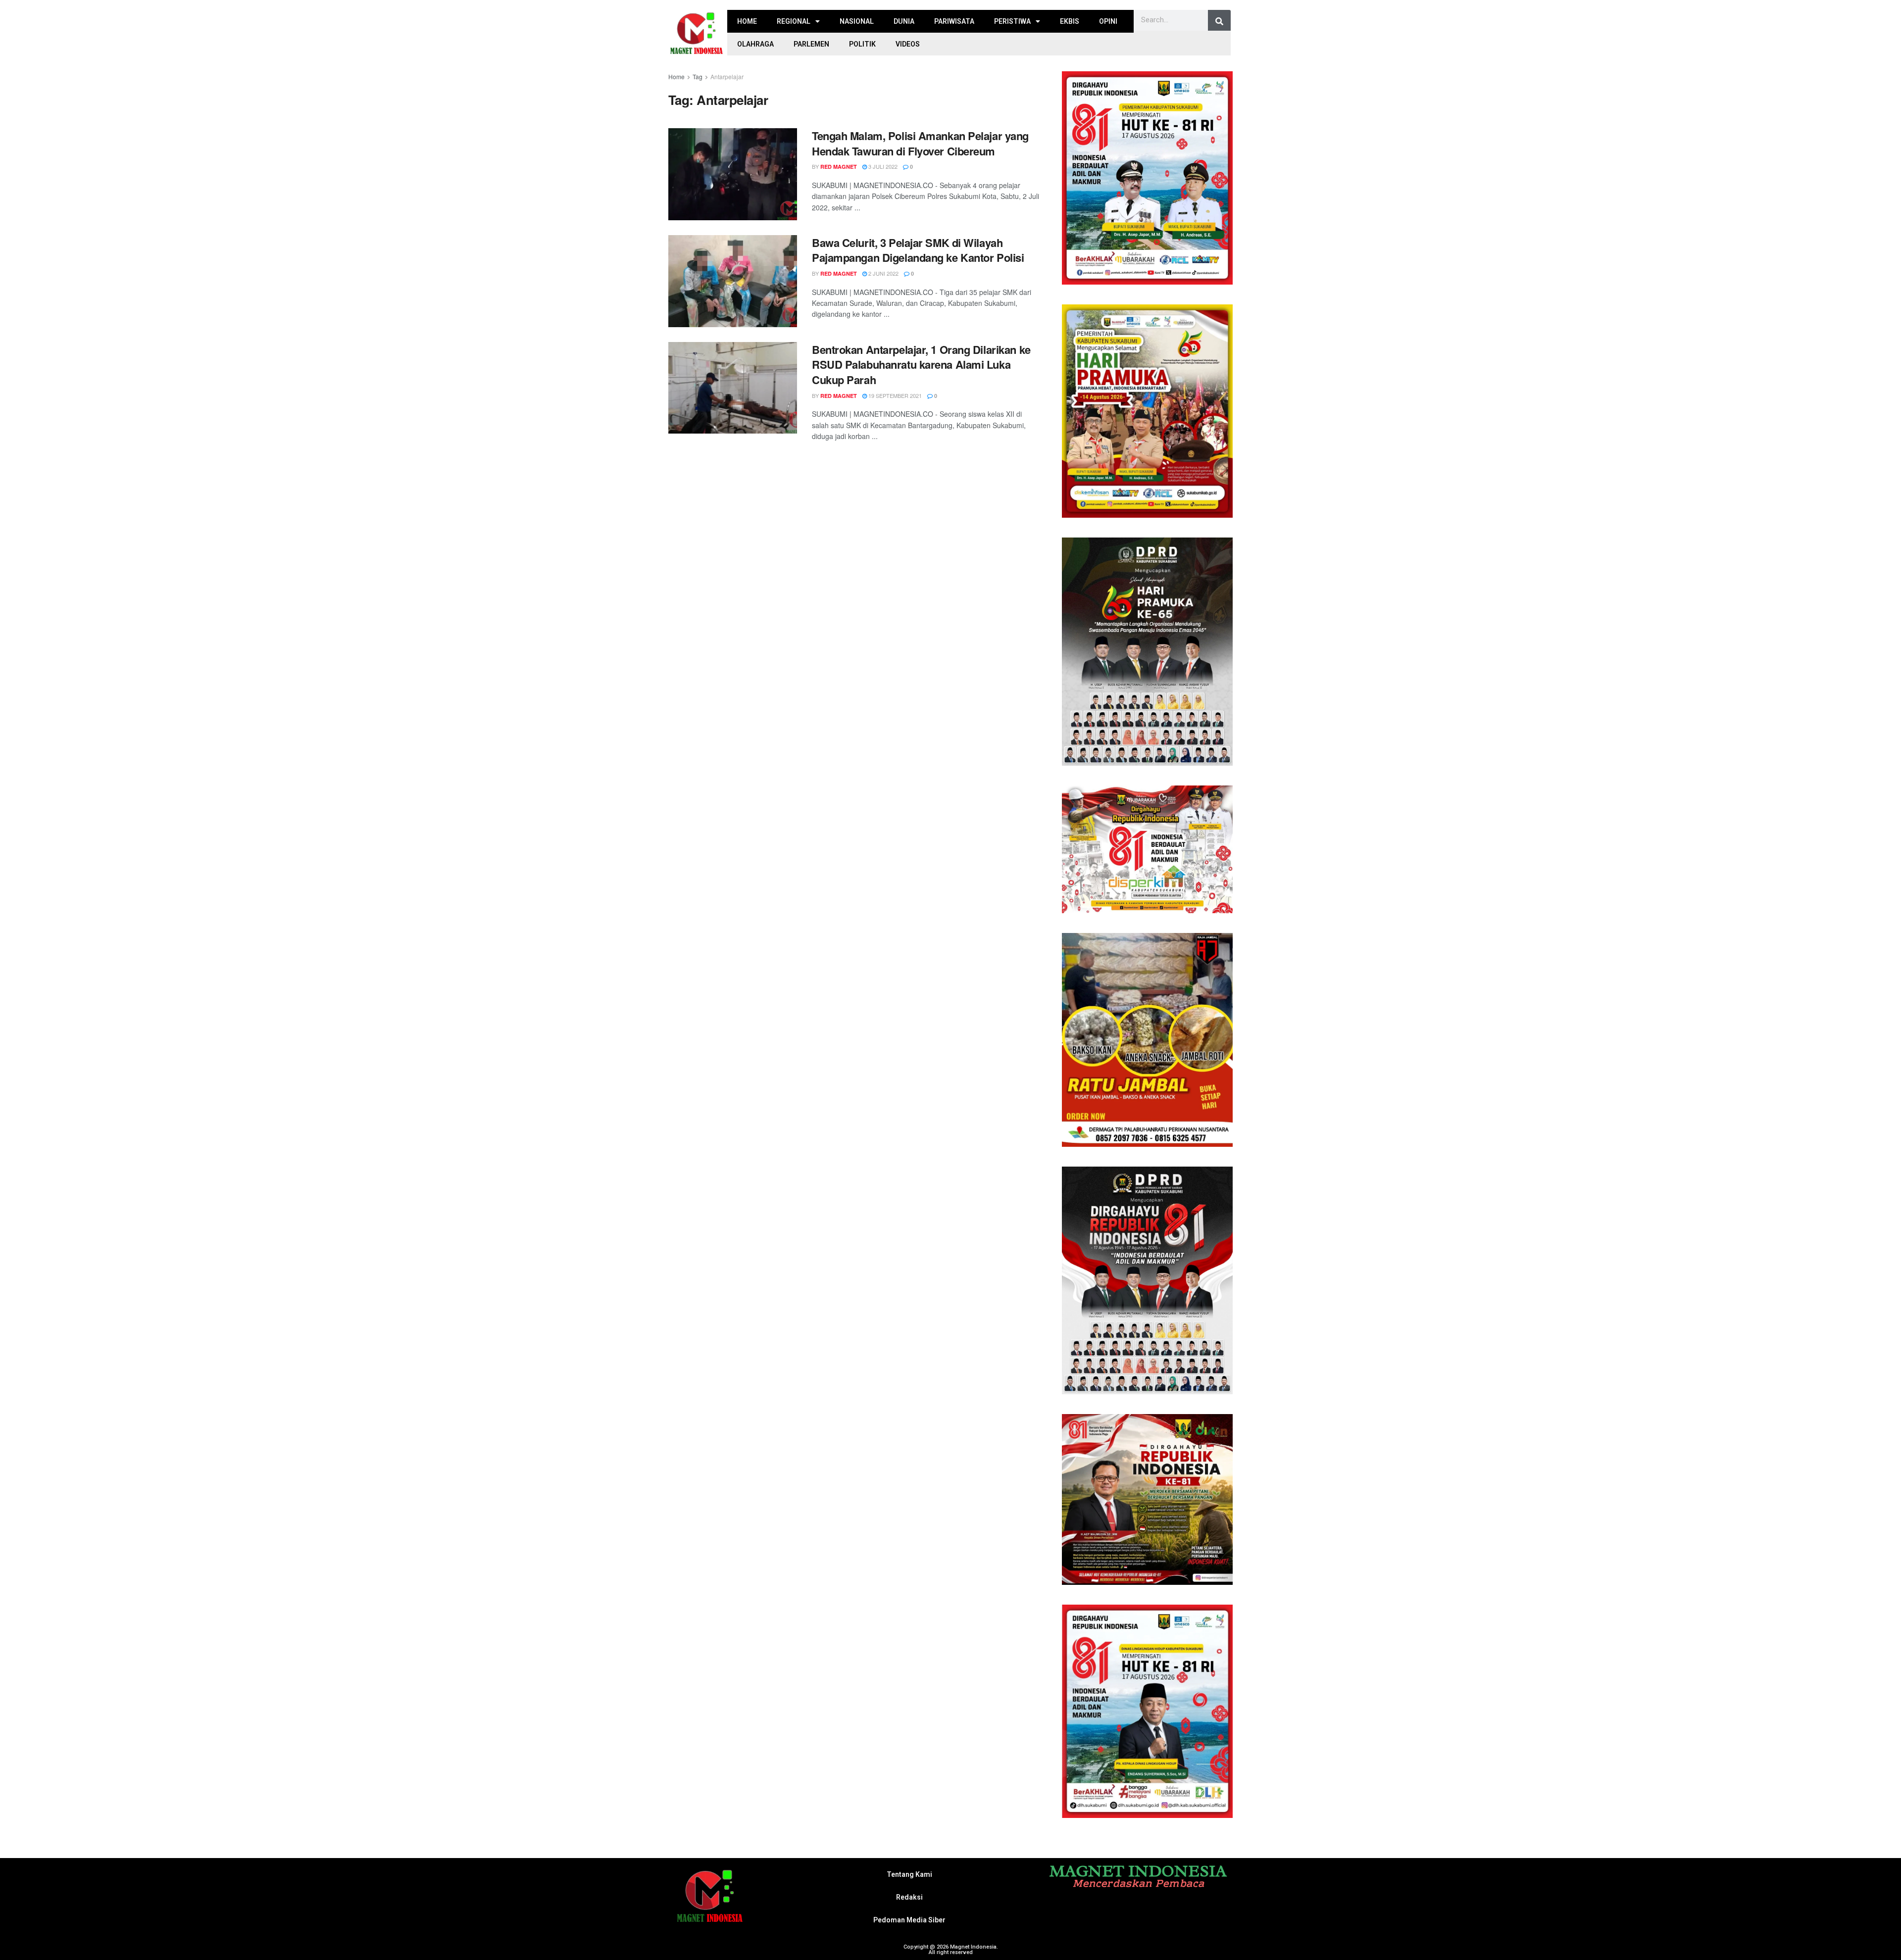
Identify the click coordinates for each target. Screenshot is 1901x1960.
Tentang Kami (909, 1874)
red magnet (839, 167)
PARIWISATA (954, 21)
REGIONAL (794, 21)
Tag (698, 76)
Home (676, 76)
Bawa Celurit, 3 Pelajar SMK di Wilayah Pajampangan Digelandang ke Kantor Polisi (918, 250)
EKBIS (1070, 21)
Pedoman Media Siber (909, 1920)
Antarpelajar (727, 76)
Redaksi (909, 1897)
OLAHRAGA (755, 44)
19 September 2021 (894, 395)
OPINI (1108, 21)
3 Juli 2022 (882, 166)
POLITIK (862, 44)
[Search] (1219, 21)
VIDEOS (908, 44)
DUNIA (904, 21)
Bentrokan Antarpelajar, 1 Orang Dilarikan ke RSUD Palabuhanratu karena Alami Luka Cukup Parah (921, 365)
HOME (747, 21)
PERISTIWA (1012, 21)
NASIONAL (857, 21)
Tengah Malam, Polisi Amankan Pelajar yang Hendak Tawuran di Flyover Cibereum (920, 143)
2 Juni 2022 (883, 273)
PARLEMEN (811, 44)
